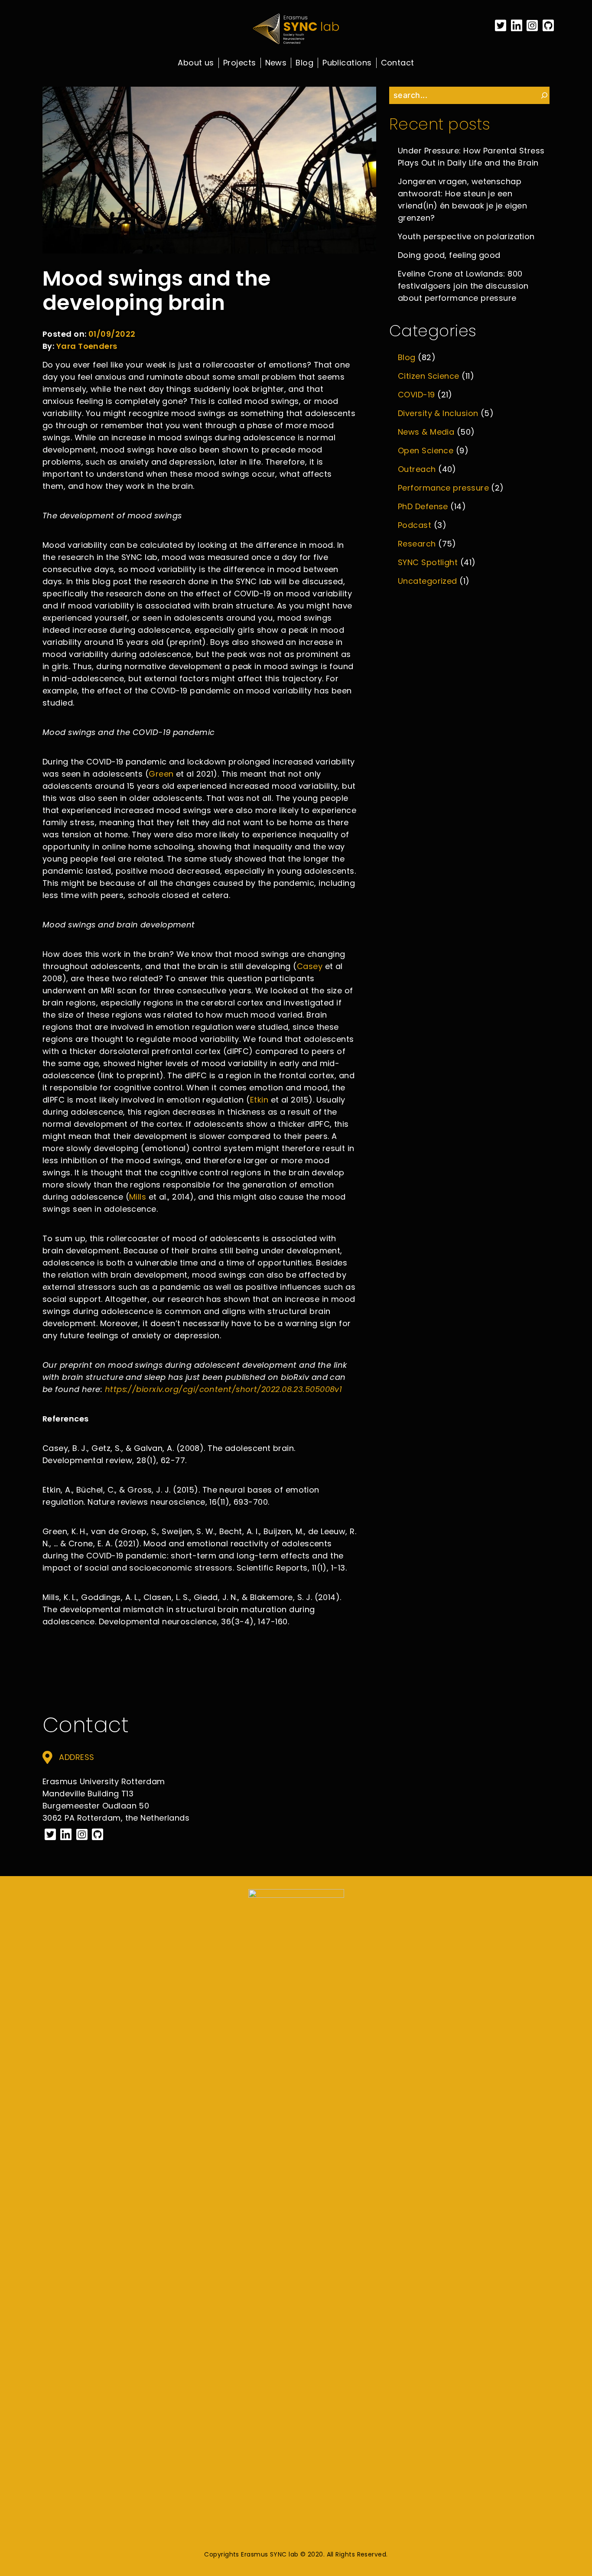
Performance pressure (443, 488)
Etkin (259, 1100)
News (276, 63)
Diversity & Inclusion (438, 413)
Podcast (415, 525)
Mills (138, 1197)
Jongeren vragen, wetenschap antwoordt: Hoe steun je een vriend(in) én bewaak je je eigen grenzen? (462, 200)
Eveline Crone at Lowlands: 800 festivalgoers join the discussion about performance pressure (463, 286)
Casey (310, 966)
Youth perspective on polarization (466, 236)
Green (161, 774)
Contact (398, 63)
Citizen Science (429, 376)
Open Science (426, 450)
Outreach (417, 469)
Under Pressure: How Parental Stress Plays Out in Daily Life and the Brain (471, 157)
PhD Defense (423, 506)
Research (417, 544)
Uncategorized (428, 581)
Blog (304, 63)
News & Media (426, 432)
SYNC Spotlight (428, 562)
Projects (240, 63)
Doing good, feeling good (449, 255)
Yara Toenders (87, 346)
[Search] (544, 95)
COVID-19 (416, 395)
